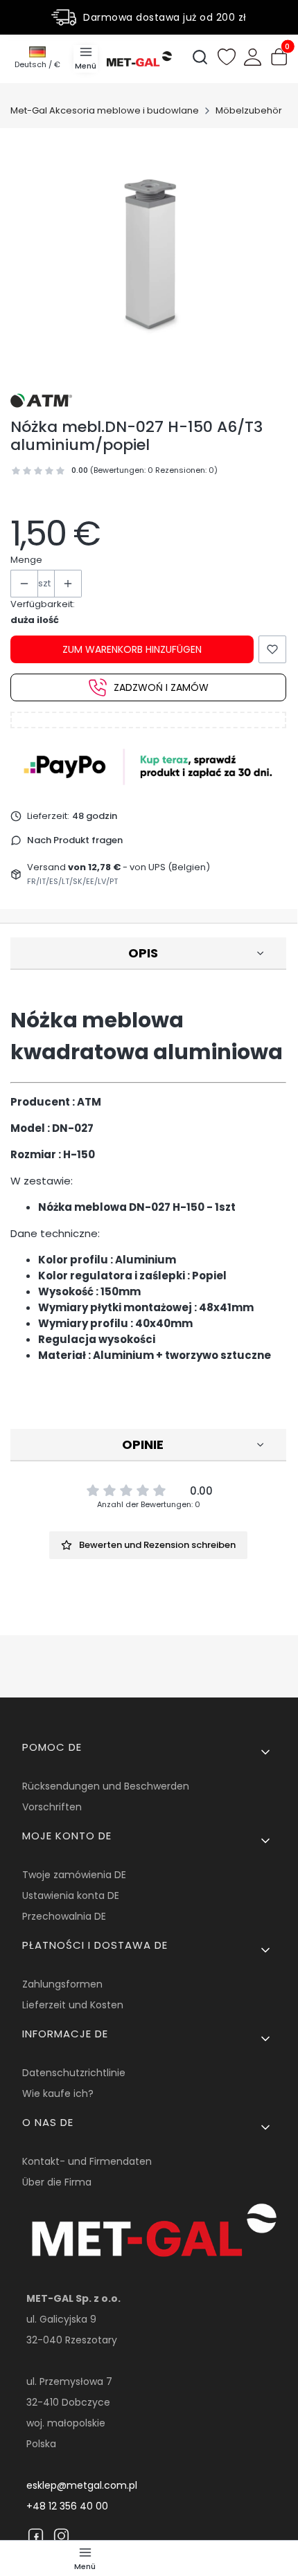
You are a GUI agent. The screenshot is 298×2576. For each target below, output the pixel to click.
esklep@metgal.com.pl (82, 2485)
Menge (26, 560)
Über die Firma (57, 2182)
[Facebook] (36, 2536)
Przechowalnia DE (64, 1916)
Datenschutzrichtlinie (74, 2073)
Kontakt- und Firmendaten (87, 2161)
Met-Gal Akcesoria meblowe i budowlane (105, 110)
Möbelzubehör (249, 110)
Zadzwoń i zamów (161, 687)
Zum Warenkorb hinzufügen (132, 649)
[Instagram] (61, 2536)
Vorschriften (52, 1807)
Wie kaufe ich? (58, 2093)
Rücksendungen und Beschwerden (106, 1786)
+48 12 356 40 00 (67, 2506)
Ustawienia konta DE (71, 1895)
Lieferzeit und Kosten (73, 2005)
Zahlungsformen (62, 1984)
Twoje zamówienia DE (74, 1875)
